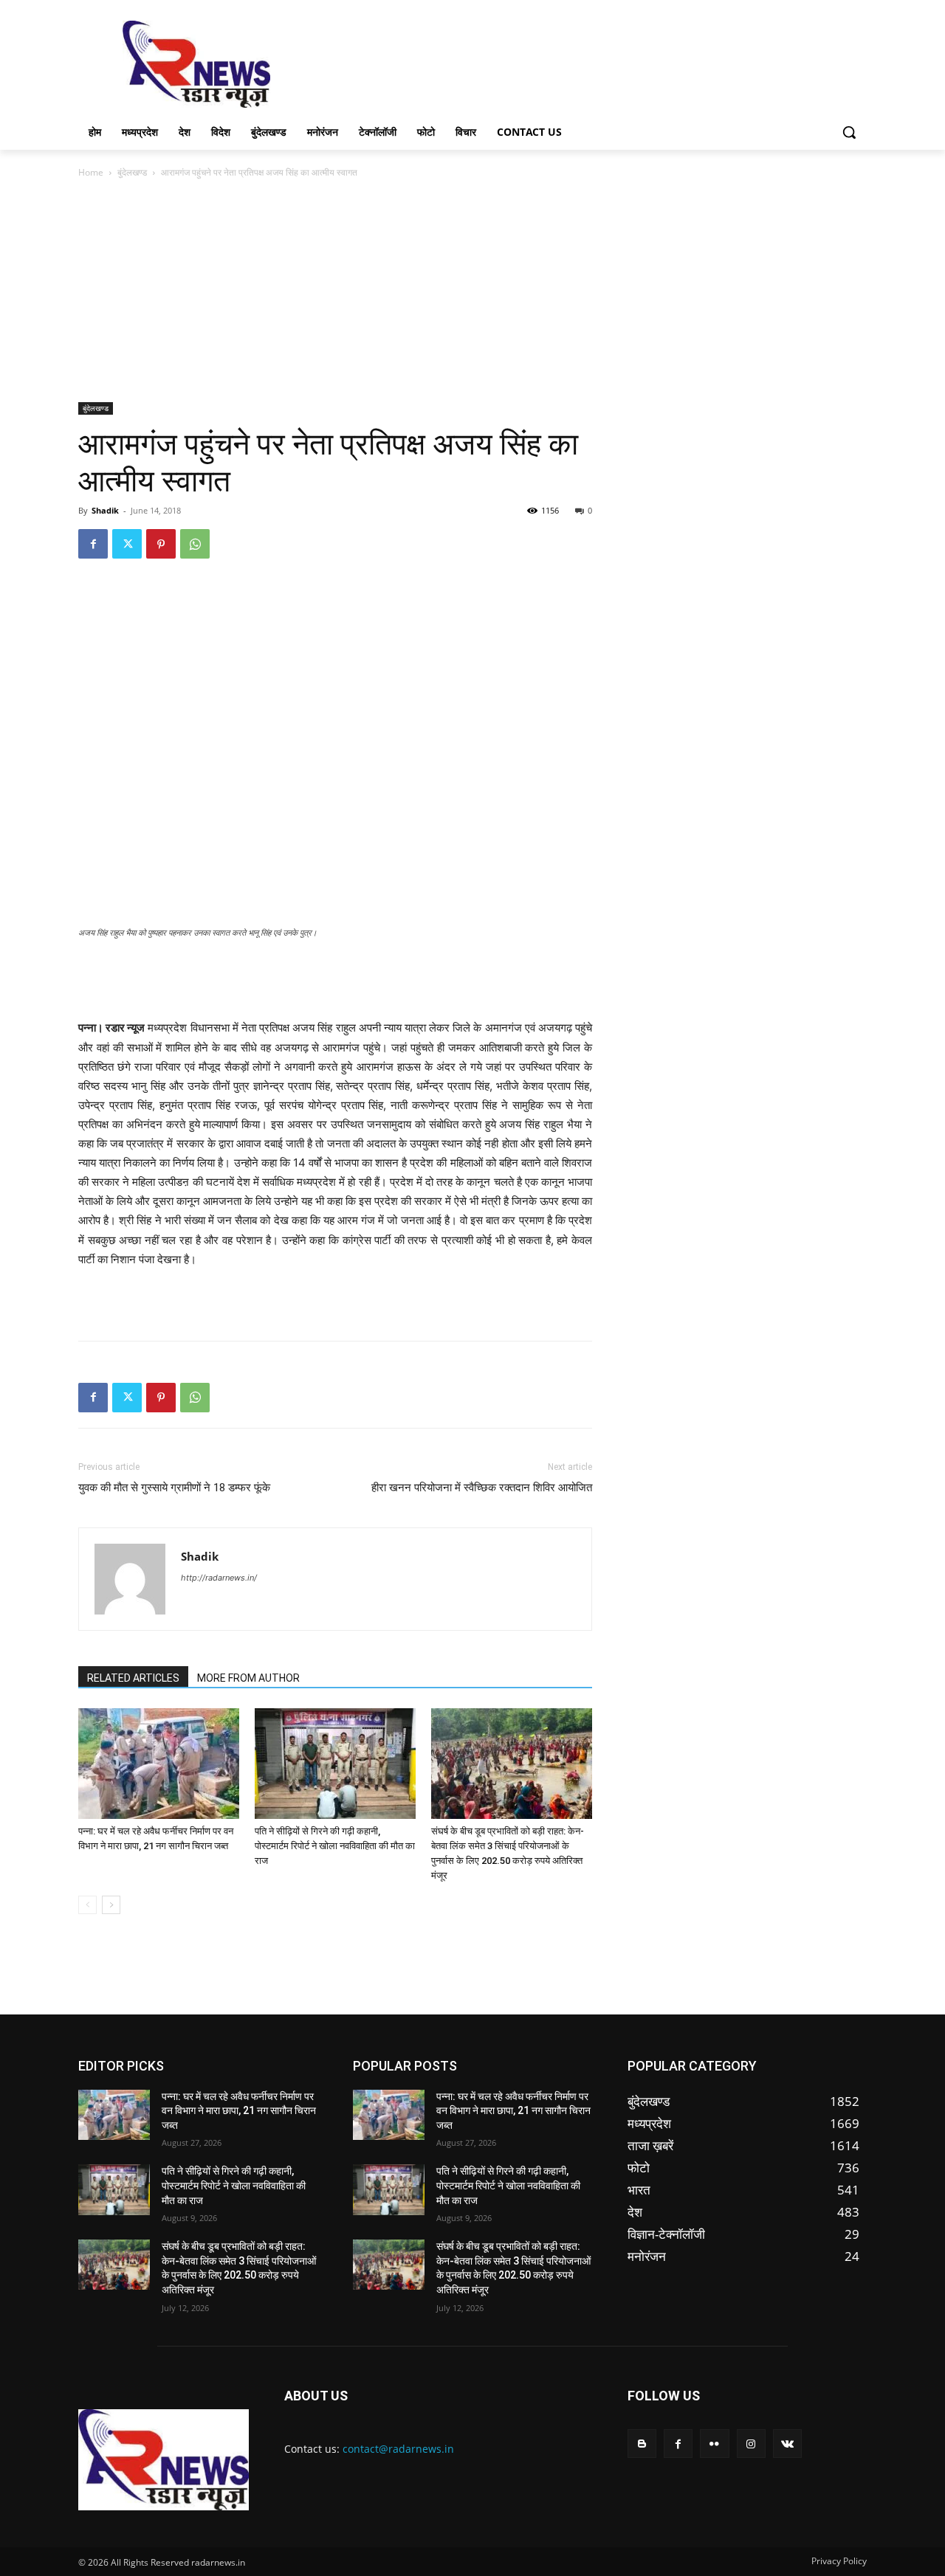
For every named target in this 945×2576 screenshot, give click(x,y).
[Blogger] (642, 2444)
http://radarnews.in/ (219, 1578)
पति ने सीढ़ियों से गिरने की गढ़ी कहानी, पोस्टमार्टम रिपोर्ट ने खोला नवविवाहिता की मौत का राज (335, 1846)
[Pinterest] (161, 544)
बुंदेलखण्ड (132, 172)
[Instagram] (751, 2444)
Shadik (105, 510)
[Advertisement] (583, 63)
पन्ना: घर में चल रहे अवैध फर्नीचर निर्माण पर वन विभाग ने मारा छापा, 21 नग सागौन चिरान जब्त (239, 2111)
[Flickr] (714, 2444)
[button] (849, 132)
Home (91, 172)
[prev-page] (87, 1905)
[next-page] (111, 1905)
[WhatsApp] (195, 544)
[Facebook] (93, 544)
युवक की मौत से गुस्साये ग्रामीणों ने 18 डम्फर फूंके (174, 1488)
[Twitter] (127, 544)
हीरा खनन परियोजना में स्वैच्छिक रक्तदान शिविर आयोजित (482, 1488)
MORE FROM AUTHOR (248, 1678)
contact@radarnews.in (398, 2449)
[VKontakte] (787, 2444)
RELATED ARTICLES (133, 1678)
